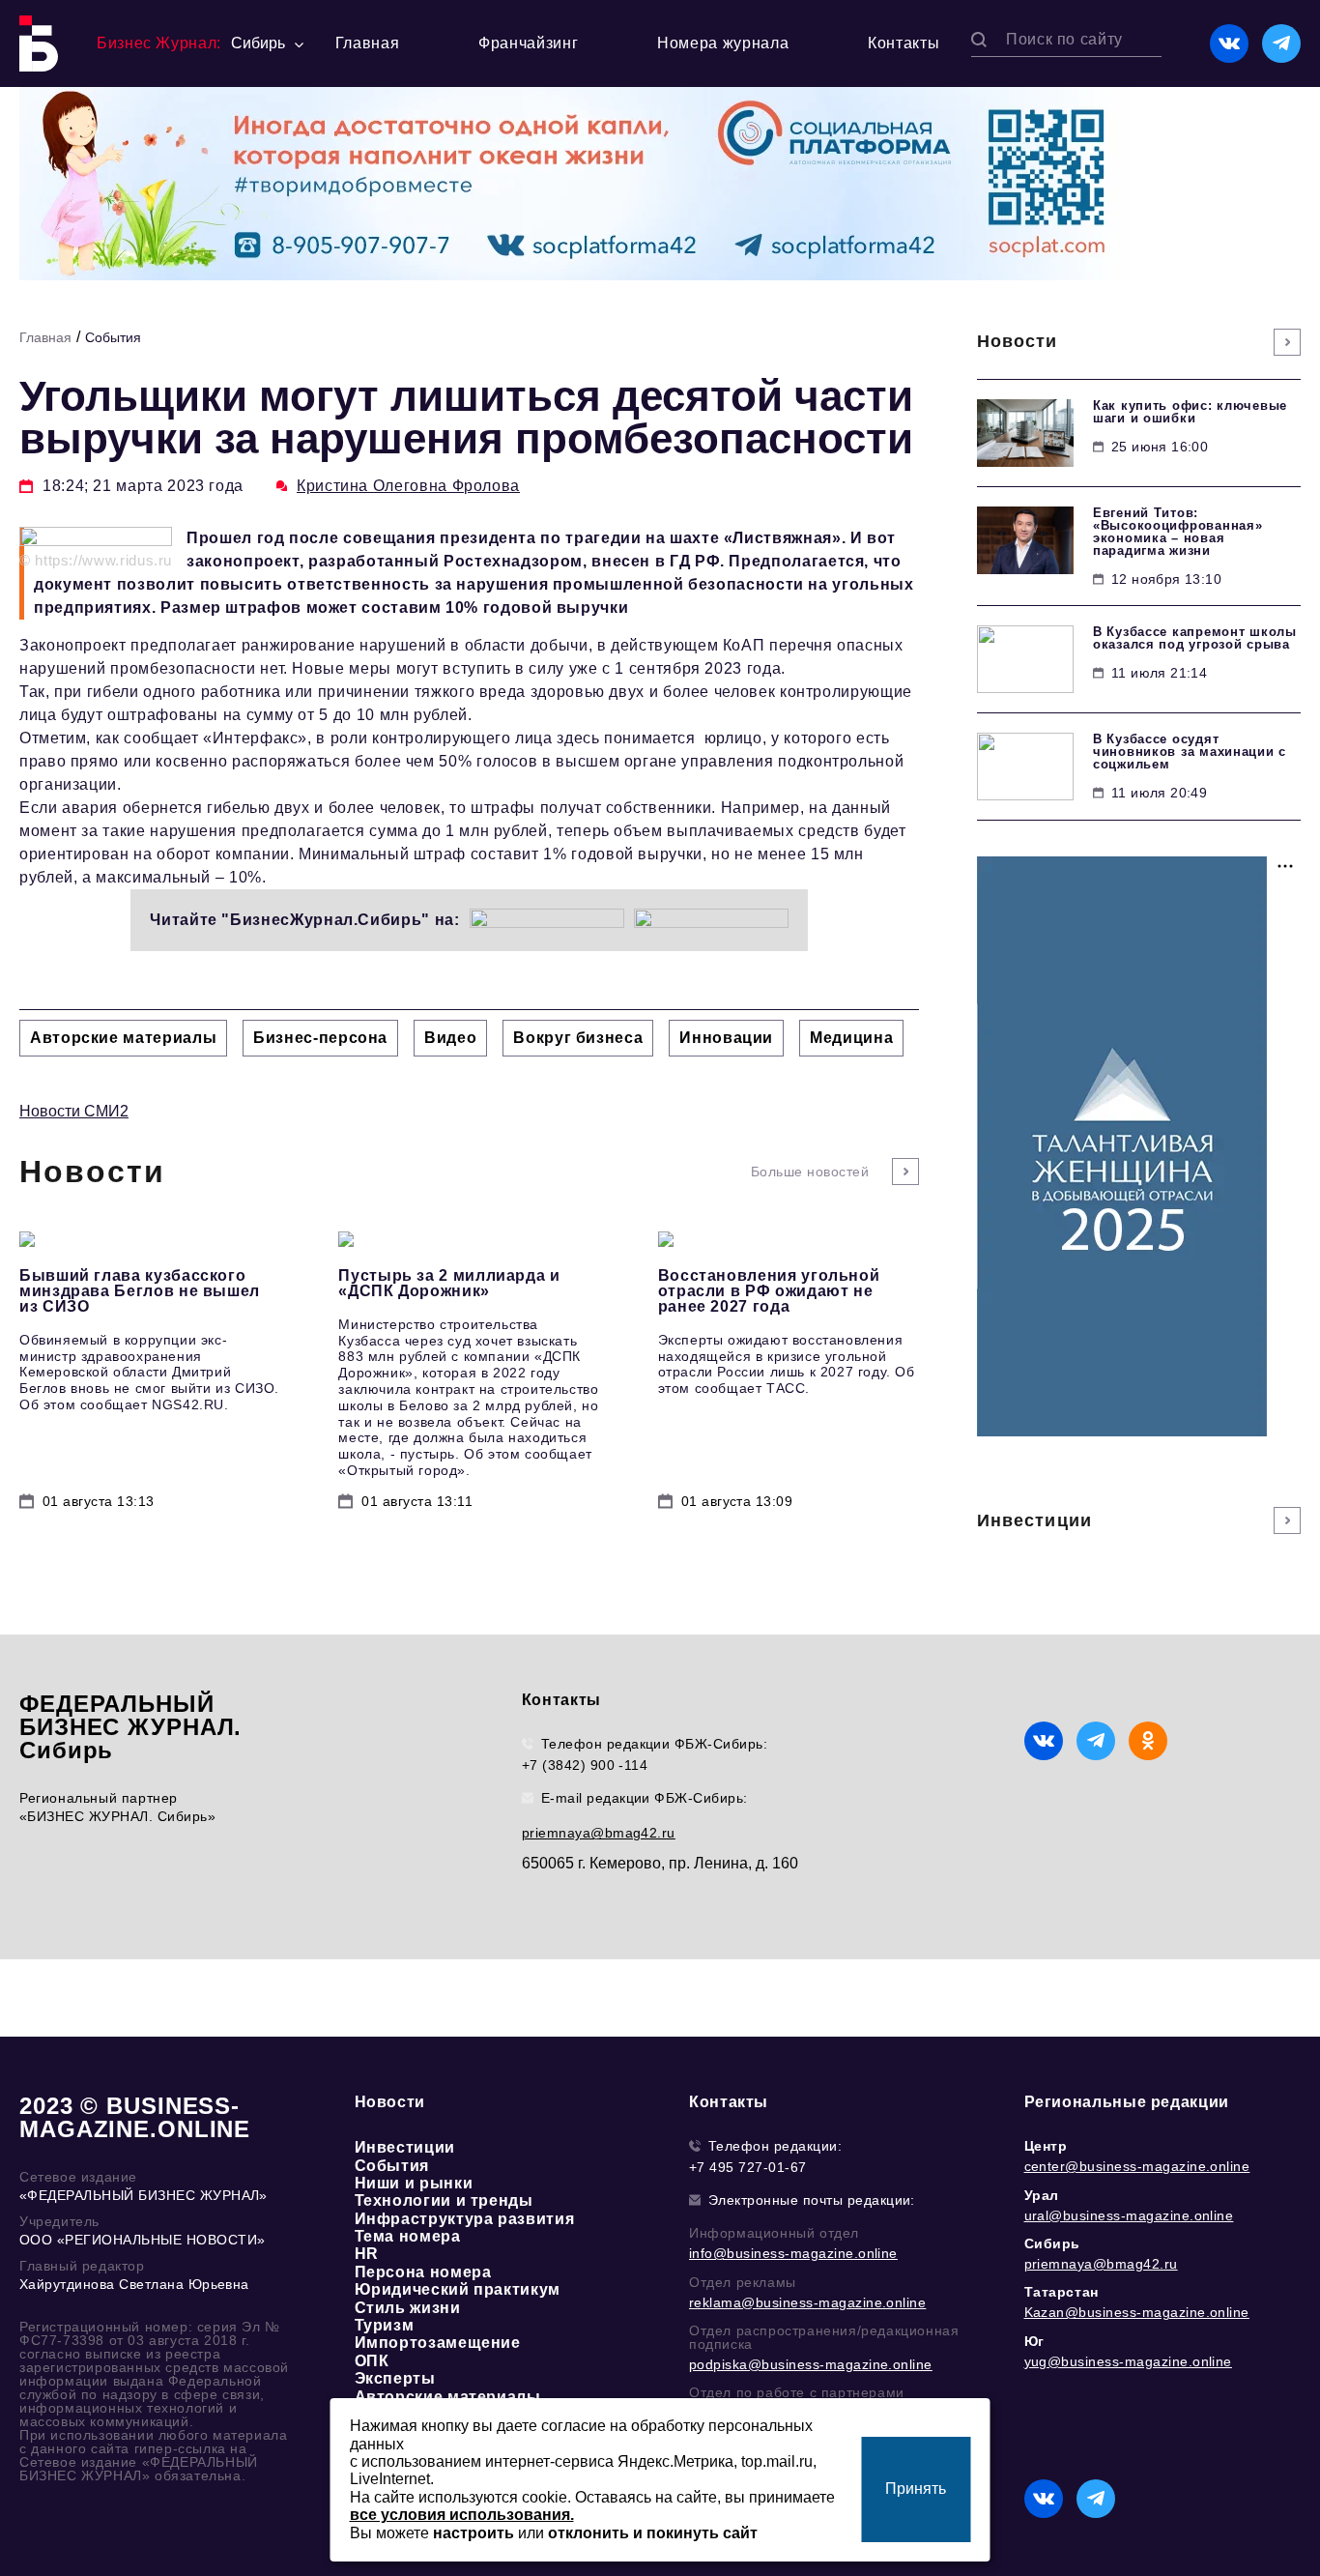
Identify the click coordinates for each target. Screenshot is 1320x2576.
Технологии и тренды (444, 2200)
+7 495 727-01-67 (748, 2167)
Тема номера (408, 2236)
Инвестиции (405, 2147)
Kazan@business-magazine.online (1137, 2312)
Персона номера (423, 2272)
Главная (367, 43)
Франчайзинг (528, 43)
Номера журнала (723, 43)
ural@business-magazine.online (1129, 2215)
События (113, 337)
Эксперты (395, 2378)
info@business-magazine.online (793, 2253)
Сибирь (1053, 2243)
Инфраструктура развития (465, 2219)
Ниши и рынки (414, 2183)
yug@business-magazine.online (1128, 2361)
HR (367, 2254)
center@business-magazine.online (1137, 2166)
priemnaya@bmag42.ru (599, 1833)
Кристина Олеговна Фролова (408, 486)
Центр (1046, 2146)
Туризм (385, 2325)
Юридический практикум (458, 2289)
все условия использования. (462, 2515)
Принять (916, 2489)
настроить (473, 2533)
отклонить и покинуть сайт (653, 2533)
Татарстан (1062, 2292)
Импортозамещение (438, 2343)
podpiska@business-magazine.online (811, 2364)
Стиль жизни (408, 2308)
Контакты (904, 43)
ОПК (372, 2361)
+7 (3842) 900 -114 (585, 1765)
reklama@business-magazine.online (807, 2302)
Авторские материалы (448, 2397)
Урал (1042, 2195)
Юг (1034, 2341)
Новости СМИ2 (74, 1111)
